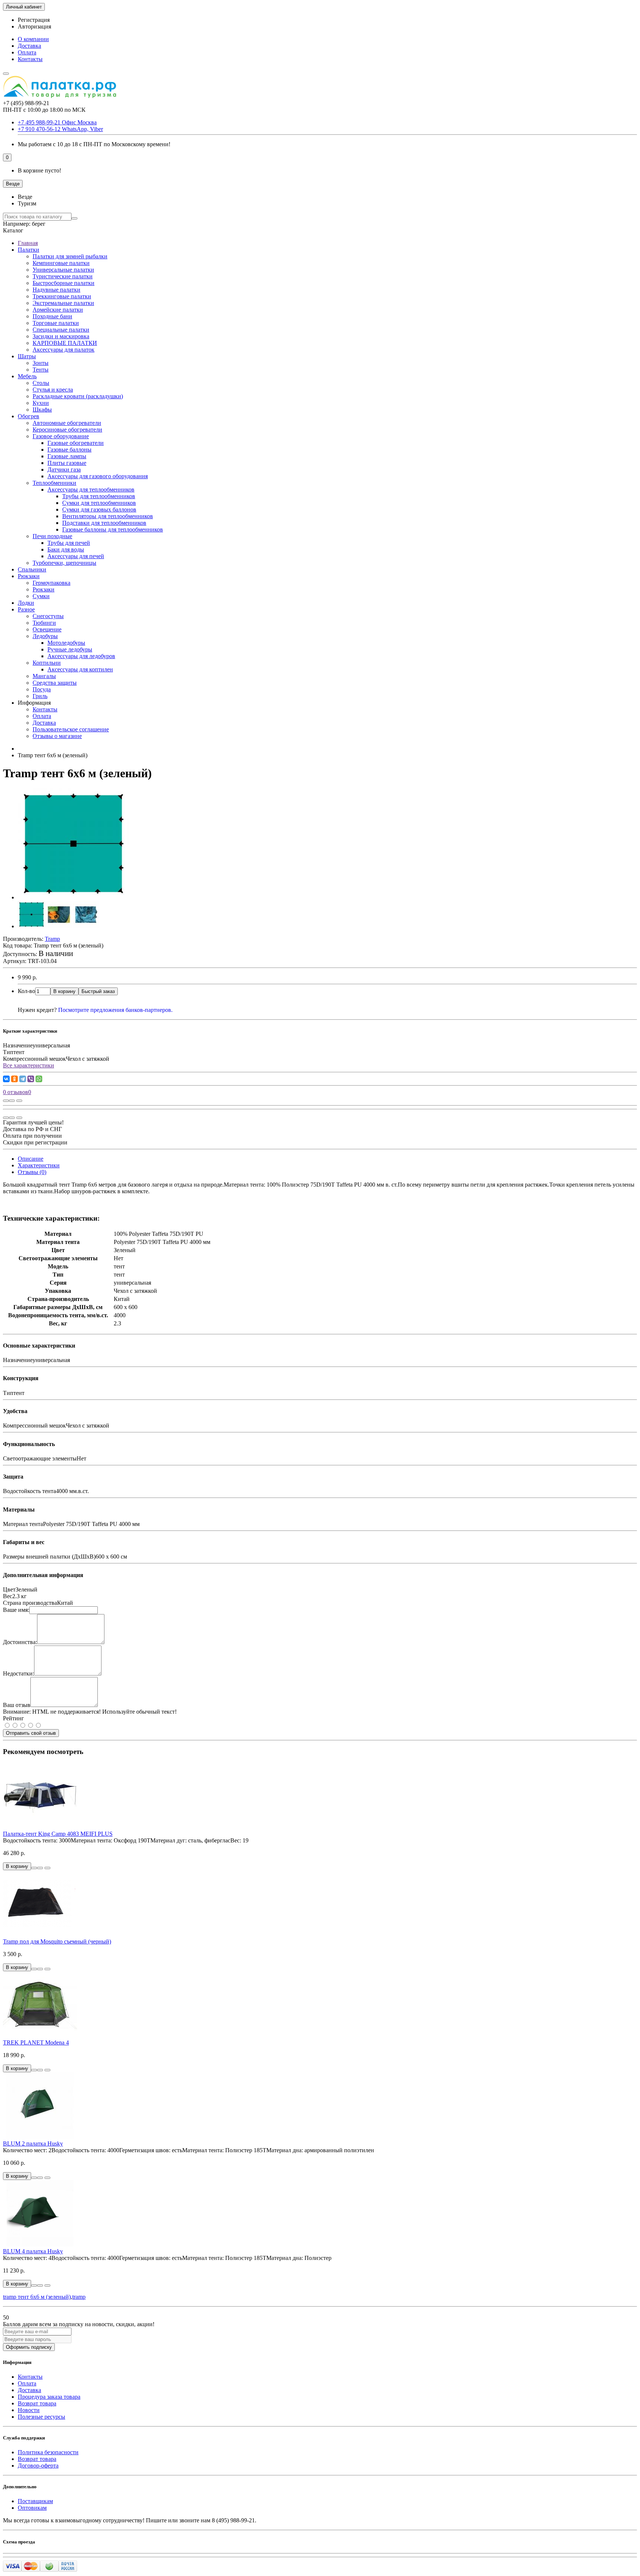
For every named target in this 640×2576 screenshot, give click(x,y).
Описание (31, 1159)
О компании (33, 39)
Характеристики (39, 1165)
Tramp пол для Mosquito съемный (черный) (57, 1941)
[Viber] (31, 1079)
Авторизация (34, 26)
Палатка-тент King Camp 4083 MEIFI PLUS (58, 1834)
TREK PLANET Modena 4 (36, 2042)
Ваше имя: (16, 1610)
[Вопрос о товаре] (6, 1101)
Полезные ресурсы (41, 2417)
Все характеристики (29, 1065)
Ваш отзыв (17, 1705)
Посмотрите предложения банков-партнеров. (115, 1010)
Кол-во (26, 991)
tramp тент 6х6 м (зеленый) (37, 2297)
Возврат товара (37, 2403)
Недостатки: (19, 1673)
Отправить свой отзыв (31, 1733)
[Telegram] (23, 1079)
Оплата (27, 52)
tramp (79, 2297)
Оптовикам (32, 2508)
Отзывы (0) (32, 1172)
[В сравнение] (19, 1101)
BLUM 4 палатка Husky (33, 2251)
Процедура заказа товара (49, 2397)
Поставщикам (35, 2501)
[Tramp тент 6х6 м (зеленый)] (73, 897)
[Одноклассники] (14, 1079)
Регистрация (34, 20)
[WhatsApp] (39, 1079)
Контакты (30, 59)
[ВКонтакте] (6, 1079)
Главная (28, 243)
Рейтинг (14, 1718)
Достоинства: (20, 1642)
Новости (29, 2410)
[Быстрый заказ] (34, 1868)
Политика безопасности (48, 2452)
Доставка (29, 46)
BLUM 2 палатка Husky (33, 2144)
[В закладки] (12, 1101)
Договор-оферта (38, 2466)
